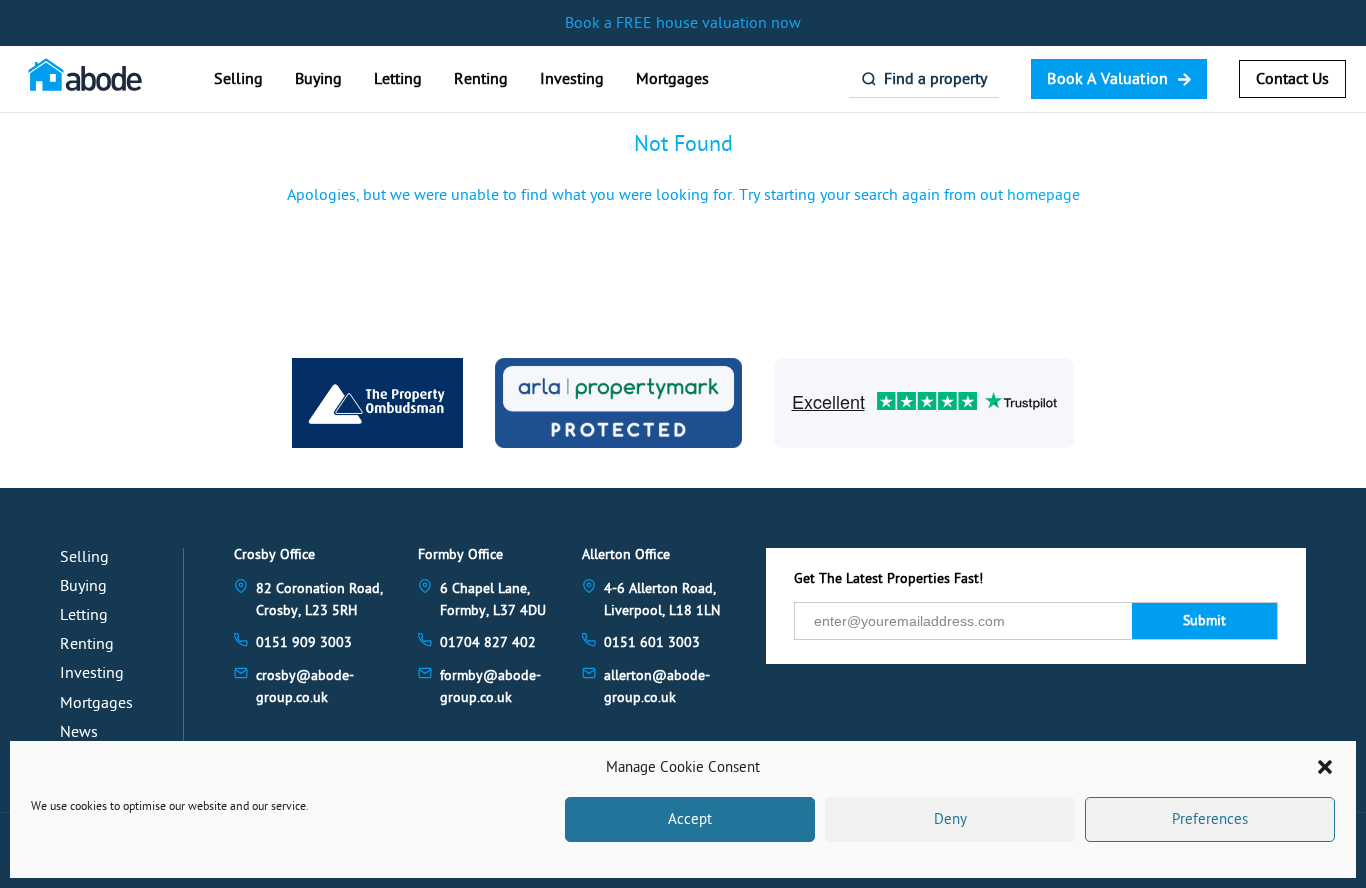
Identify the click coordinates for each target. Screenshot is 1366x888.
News (79, 732)
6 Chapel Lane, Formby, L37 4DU (493, 599)
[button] (1325, 767)
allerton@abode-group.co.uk (657, 686)
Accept (690, 819)
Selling (238, 79)
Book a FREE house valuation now (683, 23)
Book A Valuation (1107, 79)
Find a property (935, 79)
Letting (398, 79)
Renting (481, 79)
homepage (1043, 195)
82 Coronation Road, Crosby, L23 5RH (319, 599)
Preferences (1210, 819)
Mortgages (672, 79)
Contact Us (1292, 79)
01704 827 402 (488, 642)
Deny (950, 819)
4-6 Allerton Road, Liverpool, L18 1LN (662, 599)
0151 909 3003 (304, 642)
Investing (572, 79)
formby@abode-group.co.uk (490, 686)
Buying (318, 79)
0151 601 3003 (652, 642)
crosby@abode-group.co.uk (305, 686)
